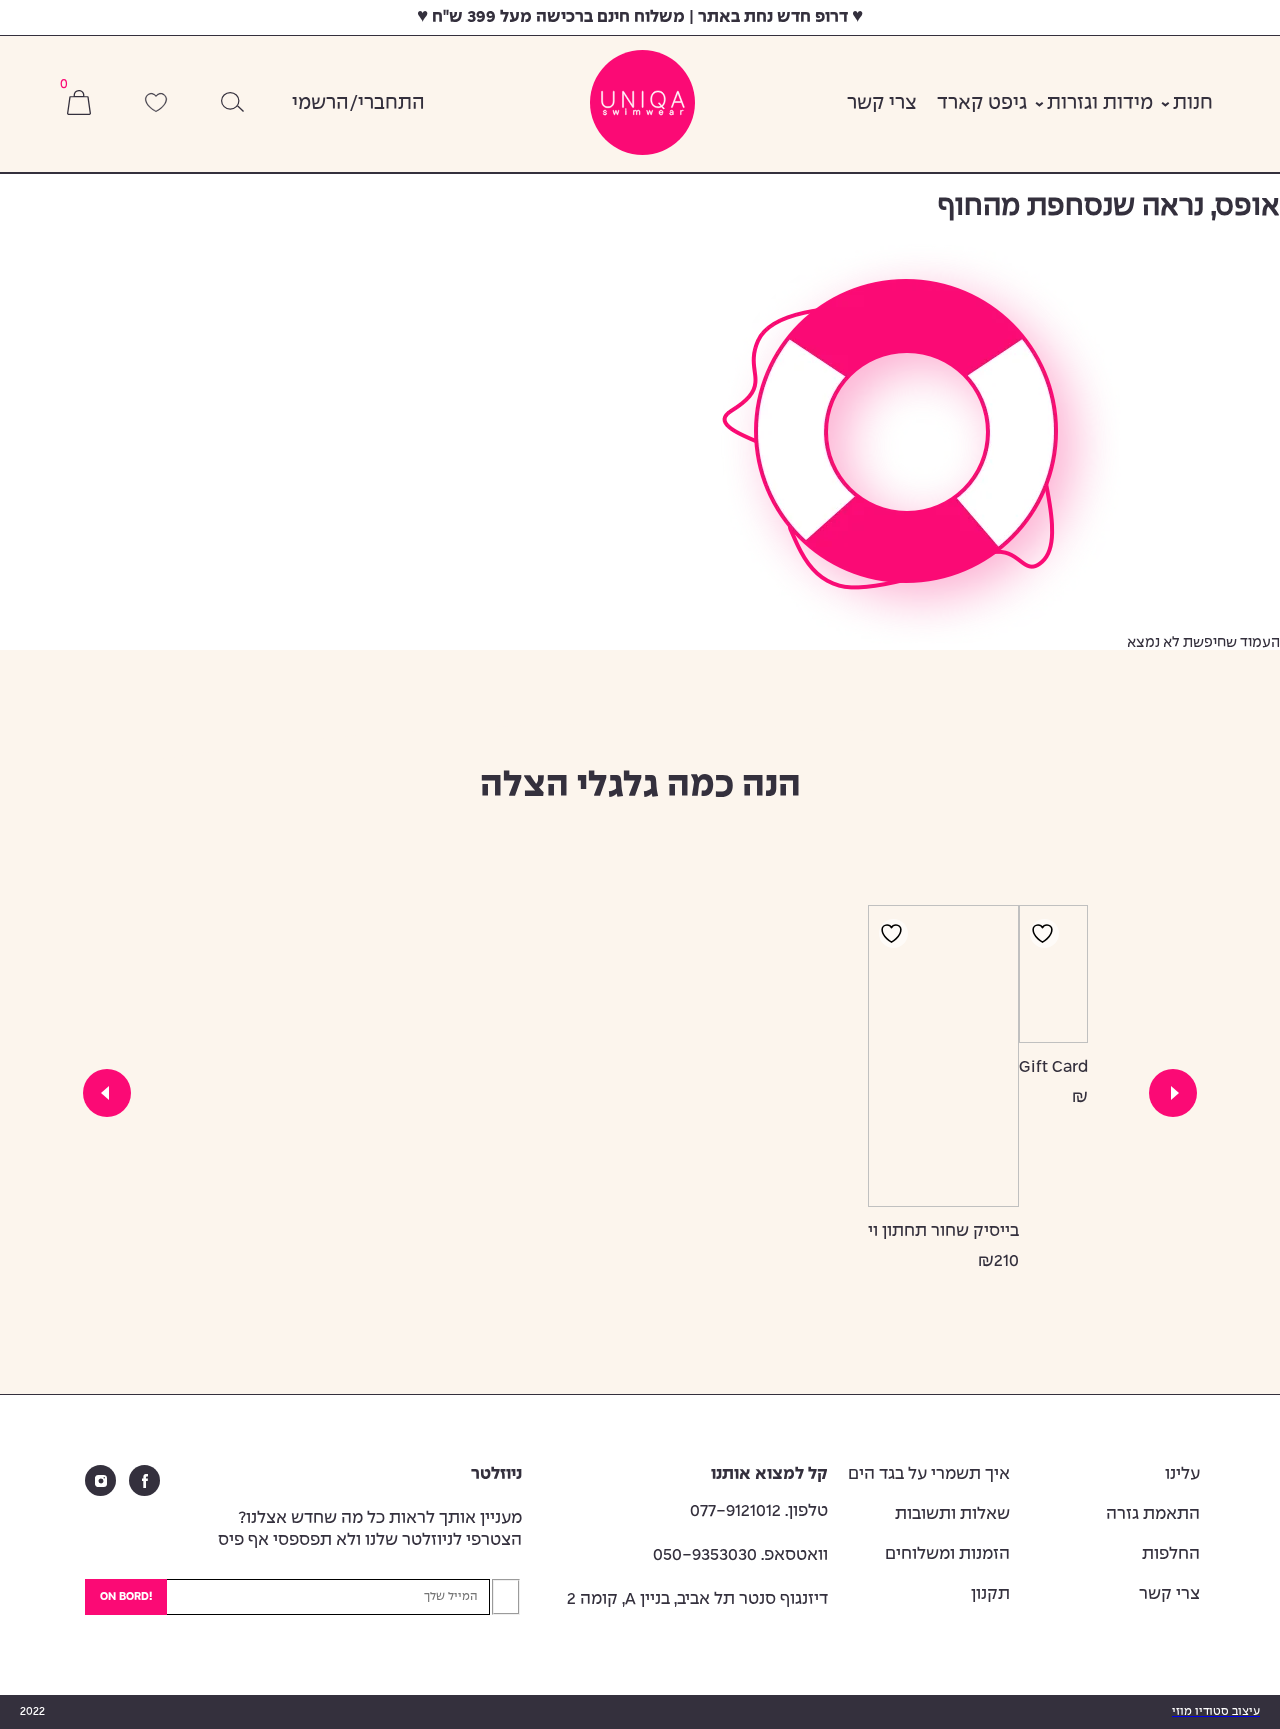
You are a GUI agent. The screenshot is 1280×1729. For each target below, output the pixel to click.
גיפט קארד (982, 104)
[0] (79, 104)
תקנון (990, 1594)
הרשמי (320, 104)
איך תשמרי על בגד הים (929, 1474)
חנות (1193, 104)
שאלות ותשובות (952, 1514)
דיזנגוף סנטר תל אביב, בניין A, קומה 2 (697, 1599)
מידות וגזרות (1100, 104)
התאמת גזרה (1153, 1514)
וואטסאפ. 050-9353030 (740, 1555)
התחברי (391, 104)
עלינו (1182, 1474)
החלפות (1171, 1554)
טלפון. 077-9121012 (759, 1511)
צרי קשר (882, 104)
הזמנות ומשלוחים (947, 1554)
